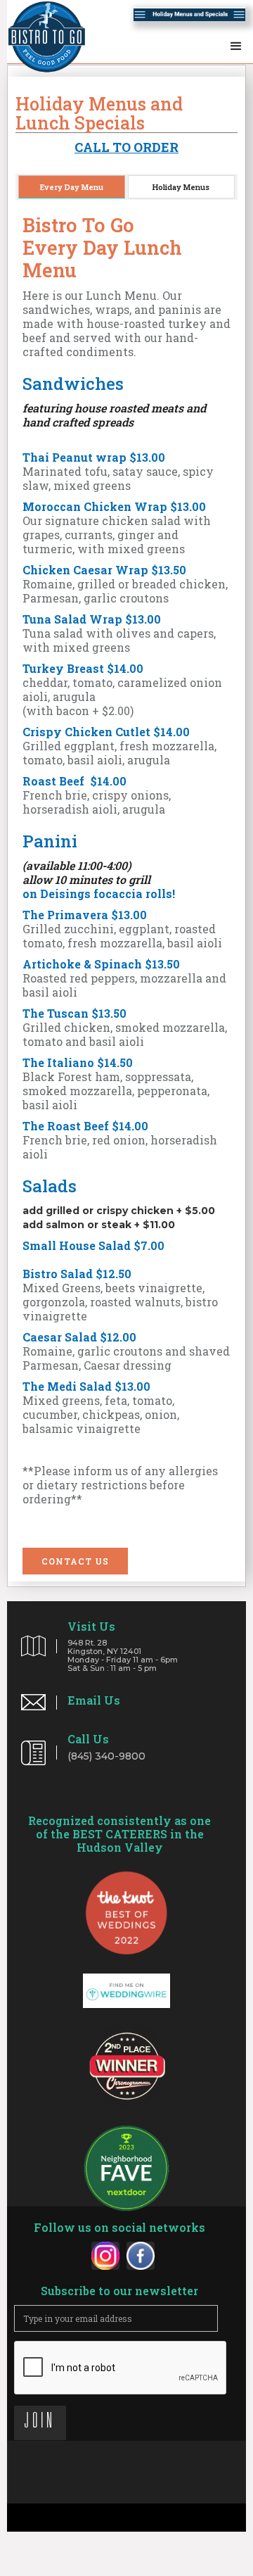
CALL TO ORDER (126, 147)
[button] (236, 43)
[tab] (72, 187)
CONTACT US (75, 1561)
